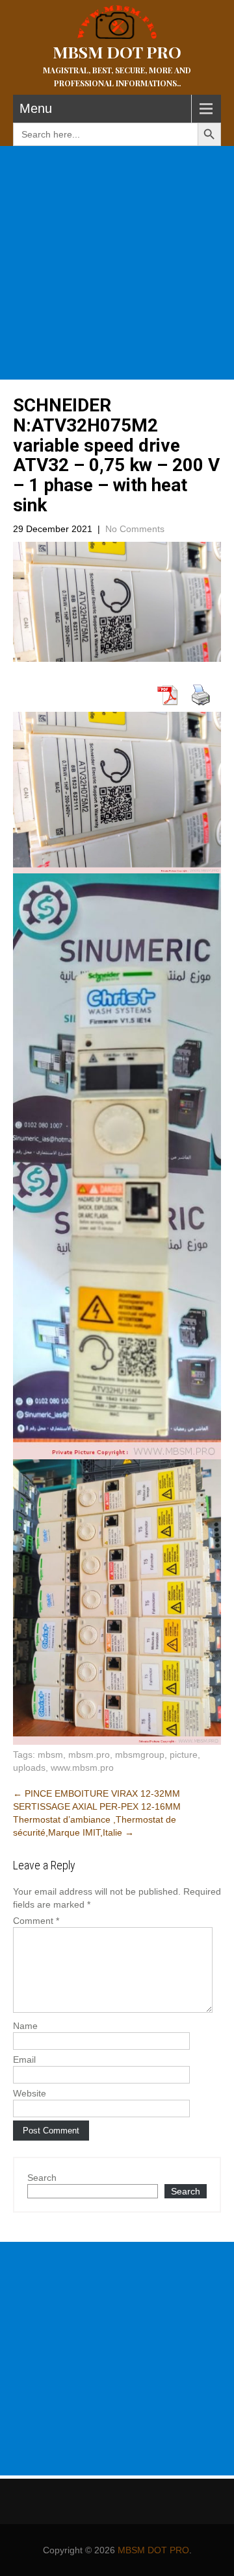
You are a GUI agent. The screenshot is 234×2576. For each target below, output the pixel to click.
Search (42, 2178)
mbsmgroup (140, 1755)
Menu (36, 108)
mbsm (50, 1755)
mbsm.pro (89, 1755)
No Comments (135, 529)
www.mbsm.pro (82, 1768)
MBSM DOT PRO (153, 2550)
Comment (36, 1921)
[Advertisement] (117, 263)
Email (24, 2060)
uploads (29, 1768)
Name (25, 2026)
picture (184, 1755)
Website (30, 2093)
